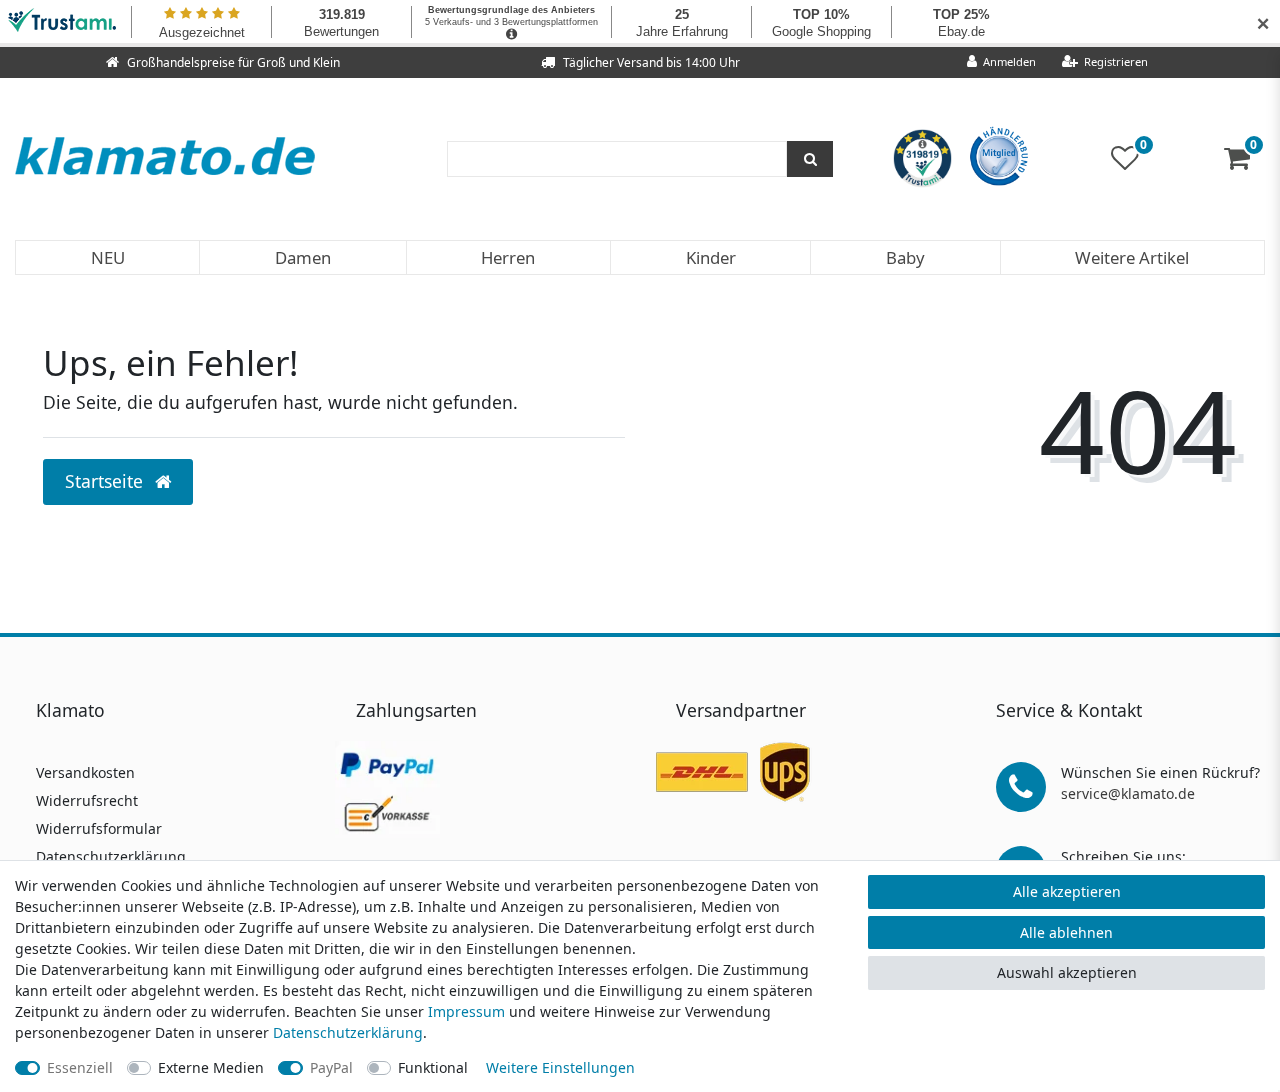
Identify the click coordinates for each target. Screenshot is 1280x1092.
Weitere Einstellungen (560, 1067)
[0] (1244, 162)
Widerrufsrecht (87, 800)
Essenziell (80, 1067)
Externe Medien (211, 1067)
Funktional (433, 1067)
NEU (108, 257)
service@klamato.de (1128, 793)
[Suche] (810, 159)
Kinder (711, 257)
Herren (508, 257)
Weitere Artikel (1132, 257)
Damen (303, 257)
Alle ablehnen (1066, 932)
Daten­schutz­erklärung (348, 1032)
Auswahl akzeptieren (1067, 972)
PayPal (331, 1067)
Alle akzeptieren (1067, 891)
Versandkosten (85, 772)
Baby (905, 257)
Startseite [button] (106, 481)
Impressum (466, 1011)
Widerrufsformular (99, 828)
